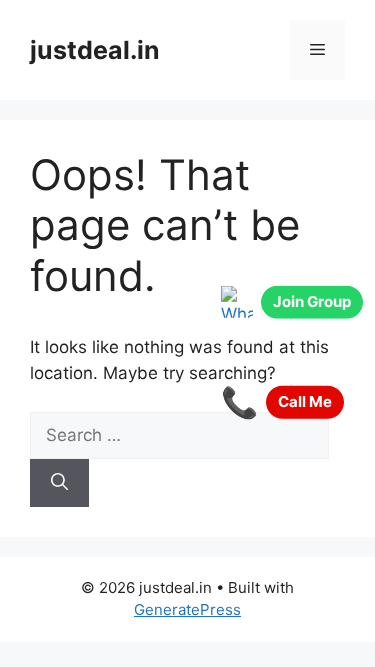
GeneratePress (187, 609)
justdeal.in (95, 50)
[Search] (59, 483)
